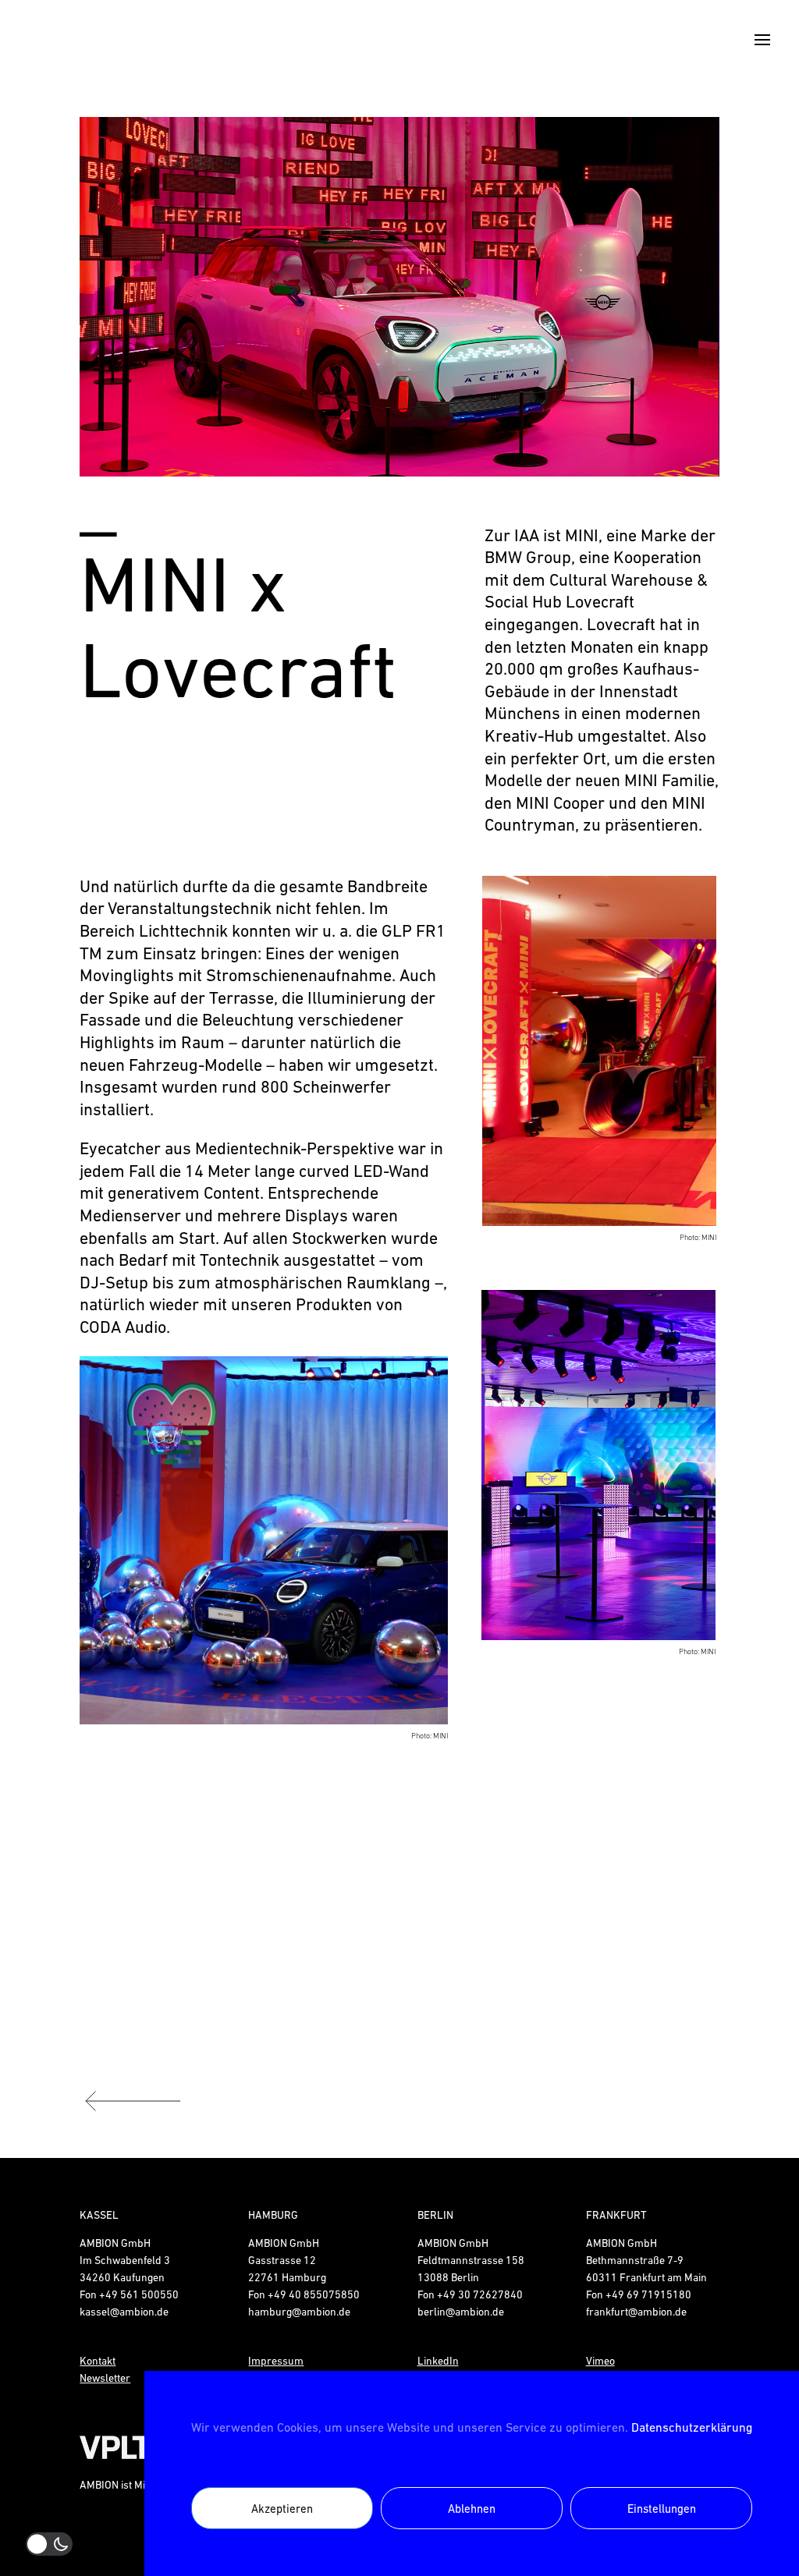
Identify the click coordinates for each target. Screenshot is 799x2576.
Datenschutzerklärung (692, 2427)
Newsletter (105, 2378)
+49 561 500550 (139, 2294)
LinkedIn (438, 2361)
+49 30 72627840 (480, 2294)
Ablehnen (472, 2509)
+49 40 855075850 (314, 2294)
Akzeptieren (282, 2509)
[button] (117, 297)
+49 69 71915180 (648, 2294)
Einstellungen (662, 2509)
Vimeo (600, 2361)
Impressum (276, 2361)
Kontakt (98, 2361)
